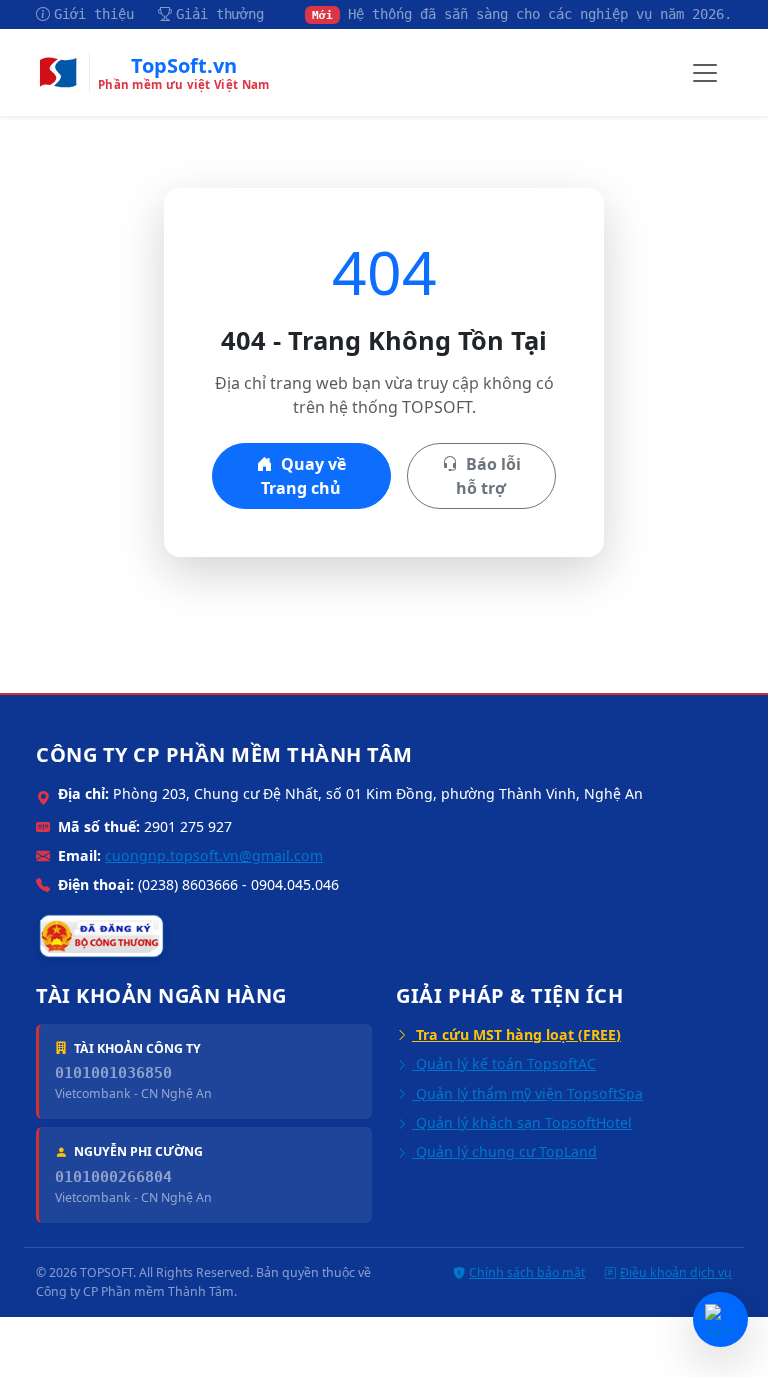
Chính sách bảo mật (527, 1272)
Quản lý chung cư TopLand (504, 1151)
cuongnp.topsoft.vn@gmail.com (214, 855)
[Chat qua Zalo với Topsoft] (720, 1319)
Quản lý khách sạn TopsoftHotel (522, 1122)
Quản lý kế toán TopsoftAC (504, 1063)
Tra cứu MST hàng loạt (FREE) (516, 1034)
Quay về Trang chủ (303, 476)
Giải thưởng (220, 14)
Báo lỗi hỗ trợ (488, 476)
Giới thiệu (94, 14)
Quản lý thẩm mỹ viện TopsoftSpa (527, 1093)
